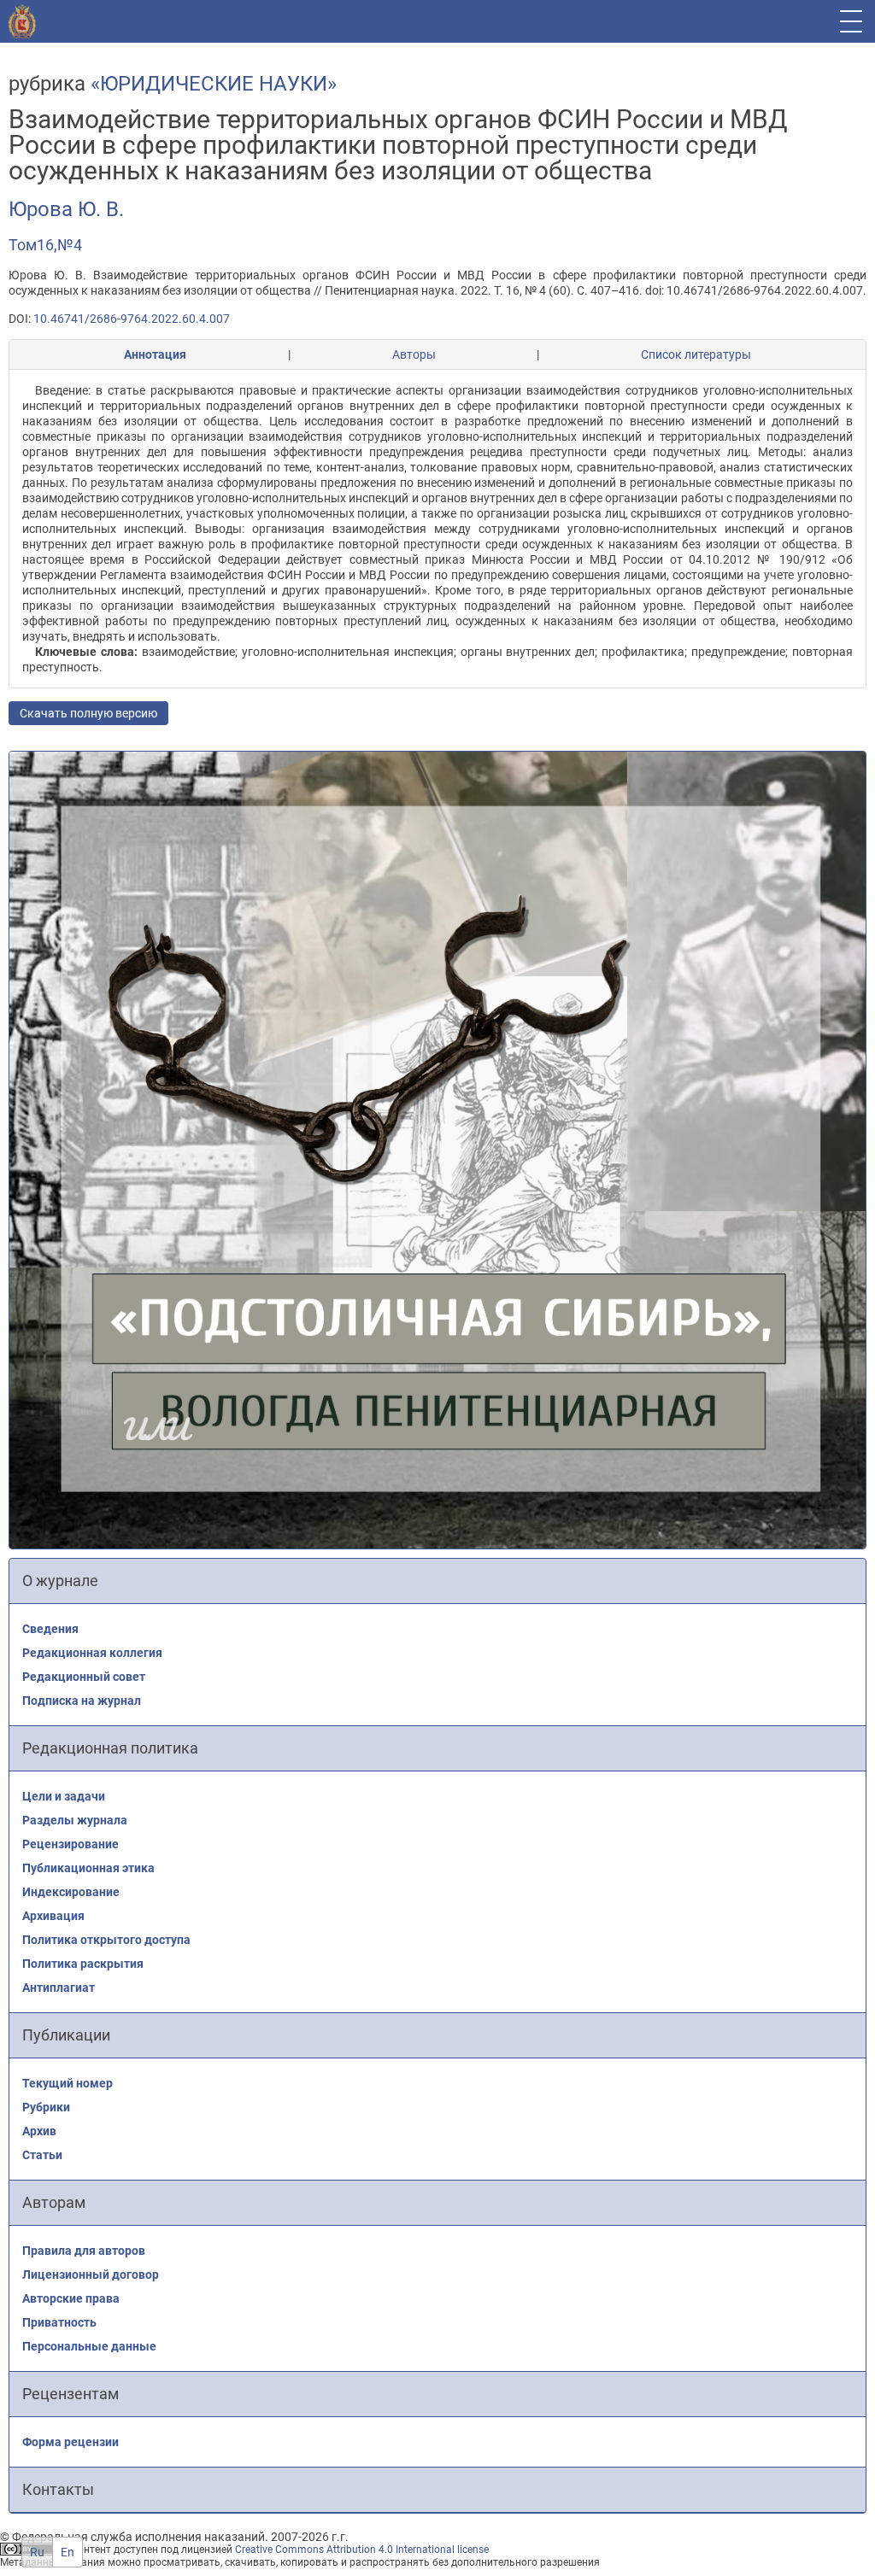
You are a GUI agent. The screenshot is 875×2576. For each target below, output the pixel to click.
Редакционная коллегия (92, 1653)
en (68, 2552)
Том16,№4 (45, 245)
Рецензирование (70, 1844)
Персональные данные (89, 2346)
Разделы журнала (75, 1820)
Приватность (59, 2322)
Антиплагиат (59, 1988)
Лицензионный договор (91, 2274)
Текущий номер (68, 2083)
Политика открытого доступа (106, 1940)
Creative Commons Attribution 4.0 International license (362, 2550)
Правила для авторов (84, 2251)
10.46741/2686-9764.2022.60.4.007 (132, 319)
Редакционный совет (84, 1677)
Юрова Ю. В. (66, 209)
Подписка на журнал (82, 1701)
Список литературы (696, 354)
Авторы (414, 354)
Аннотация (155, 354)
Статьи (42, 2155)
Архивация (53, 1916)
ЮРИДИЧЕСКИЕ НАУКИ (214, 84)
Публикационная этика (88, 1868)
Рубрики (46, 2107)
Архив (39, 2131)
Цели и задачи (64, 1796)
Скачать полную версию (88, 713)
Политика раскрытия (83, 1964)
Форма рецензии (70, 2442)
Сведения (50, 1629)
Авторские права (71, 2298)
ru (37, 2552)
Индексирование (71, 1892)
